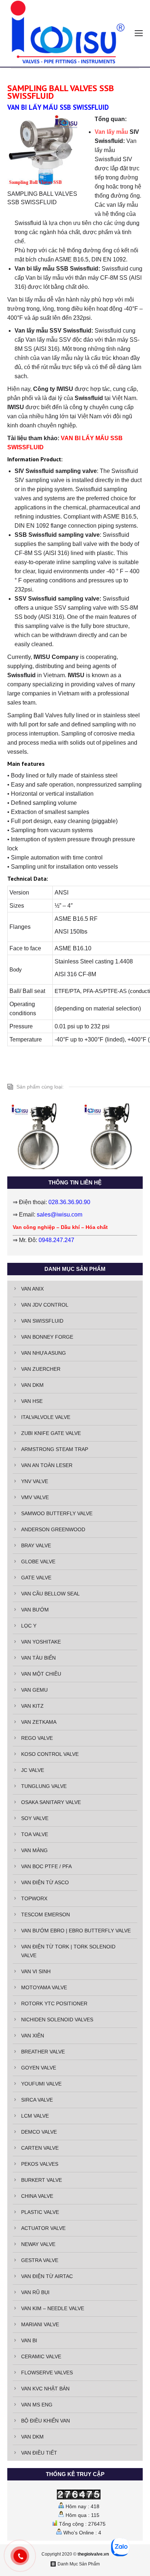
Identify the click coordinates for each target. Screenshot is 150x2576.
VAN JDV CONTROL (45, 1305)
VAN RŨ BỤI (35, 2292)
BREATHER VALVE (43, 2052)
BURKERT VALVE (42, 2180)
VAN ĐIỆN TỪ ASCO (45, 1882)
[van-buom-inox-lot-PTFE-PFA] (40, 1136)
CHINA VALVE (37, 2196)
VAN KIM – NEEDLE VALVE (53, 2308)
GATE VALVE (36, 1578)
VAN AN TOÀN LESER (47, 1465)
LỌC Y (29, 1626)
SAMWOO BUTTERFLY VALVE (57, 1513)
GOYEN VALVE (39, 2068)
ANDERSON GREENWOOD (53, 1529)
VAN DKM (32, 1385)
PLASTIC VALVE (40, 2212)
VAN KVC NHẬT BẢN (45, 2389)
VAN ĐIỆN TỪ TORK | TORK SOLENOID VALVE (68, 1951)
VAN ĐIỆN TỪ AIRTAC (47, 2276)
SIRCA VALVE (37, 2100)
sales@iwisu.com (60, 1215)
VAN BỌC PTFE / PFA (46, 1866)
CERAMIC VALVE (41, 2356)
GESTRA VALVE (40, 2260)
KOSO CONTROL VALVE (50, 1754)
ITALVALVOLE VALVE (46, 1417)
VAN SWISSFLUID (42, 1321)
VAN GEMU (34, 1690)
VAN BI (29, 2340)
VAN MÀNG (34, 1850)
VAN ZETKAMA (39, 1722)
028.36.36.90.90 (69, 1202)
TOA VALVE (35, 1834)
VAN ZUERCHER (41, 1369)
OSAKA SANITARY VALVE (51, 1802)
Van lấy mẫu (111, 132)
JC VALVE (33, 1770)
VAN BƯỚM (35, 1610)
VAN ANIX (32, 1289)
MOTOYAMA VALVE (44, 1987)
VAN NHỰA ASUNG (44, 1353)
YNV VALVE (35, 1481)
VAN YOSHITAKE (41, 1642)
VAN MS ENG (37, 2405)
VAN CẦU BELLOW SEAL (50, 1594)
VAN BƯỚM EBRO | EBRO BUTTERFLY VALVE (76, 1931)
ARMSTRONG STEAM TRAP (55, 1449)
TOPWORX (34, 1898)
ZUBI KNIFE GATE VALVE (51, 1433)
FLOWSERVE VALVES (47, 2373)
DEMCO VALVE (39, 2132)
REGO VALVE (37, 1738)
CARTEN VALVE (40, 2148)
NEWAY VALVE (38, 2244)
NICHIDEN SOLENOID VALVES (57, 2020)
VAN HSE (32, 1401)
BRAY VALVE (36, 1545)
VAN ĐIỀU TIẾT (39, 2453)
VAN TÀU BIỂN (38, 1658)
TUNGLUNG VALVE (44, 1786)
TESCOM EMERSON (46, 1914)
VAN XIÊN (33, 2036)
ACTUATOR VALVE (43, 2228)
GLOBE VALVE (38, 1561)
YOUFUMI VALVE (41, 2084)
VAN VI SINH (36, 1971)
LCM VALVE (35, 2116)
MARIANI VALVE (40, 2324)
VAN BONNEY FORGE (47, 1337)
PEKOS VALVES (40, 2164)
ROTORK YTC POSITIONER (54, 2003)
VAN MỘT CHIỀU (41, 1674)
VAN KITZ (32, 1706)
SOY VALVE (35, 1818)
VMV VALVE (35, 1497)
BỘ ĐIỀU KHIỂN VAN (46, 2421)
